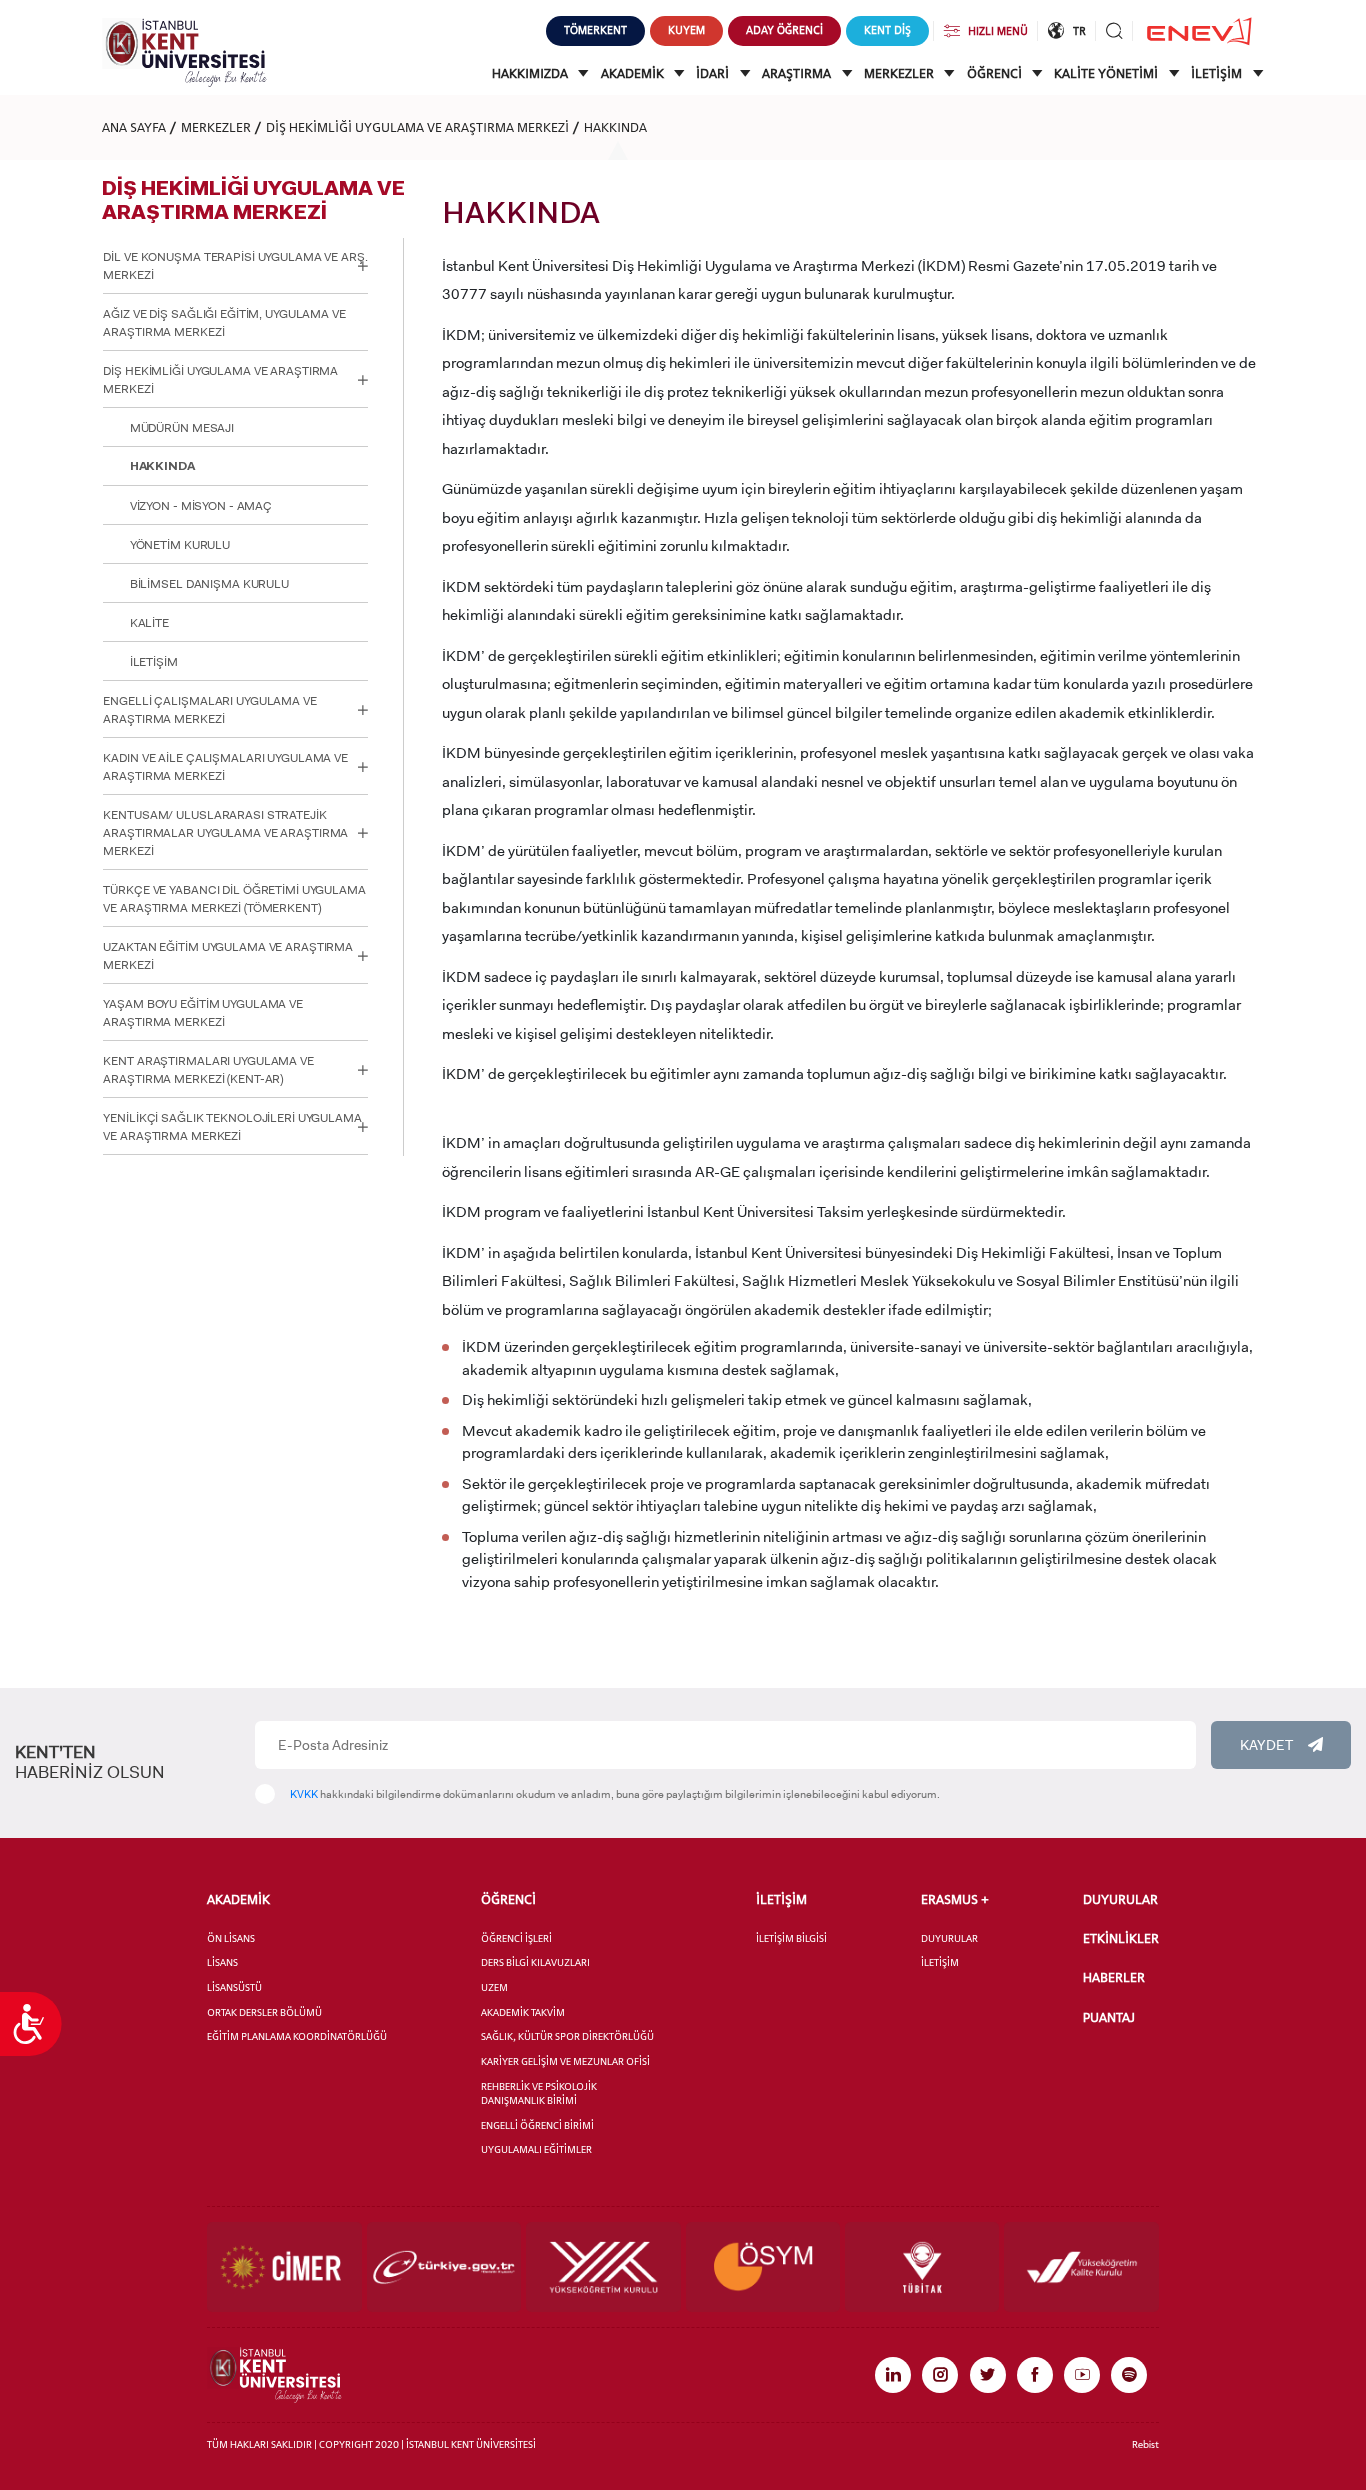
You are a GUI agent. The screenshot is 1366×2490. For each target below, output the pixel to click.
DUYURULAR (949, 1938)
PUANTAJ (1109, 2017)
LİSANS (222, 1962)
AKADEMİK (634, 73)
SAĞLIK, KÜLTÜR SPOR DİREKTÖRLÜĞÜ (567, 2036)
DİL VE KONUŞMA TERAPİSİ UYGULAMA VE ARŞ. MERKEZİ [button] (235, 266)
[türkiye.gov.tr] (444, 2267)
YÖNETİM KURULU (180, 545)
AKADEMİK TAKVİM (523, 2012)
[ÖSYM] (763, 2267)
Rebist (1145, 2444)
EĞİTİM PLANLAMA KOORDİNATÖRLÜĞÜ (297, 2036)
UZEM (494, 1987)
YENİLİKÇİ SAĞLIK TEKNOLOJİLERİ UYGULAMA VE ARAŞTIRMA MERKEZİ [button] (232, 1127)
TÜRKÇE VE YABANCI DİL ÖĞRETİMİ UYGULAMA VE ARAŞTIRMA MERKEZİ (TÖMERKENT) (234, 899)
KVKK (304, 1794)
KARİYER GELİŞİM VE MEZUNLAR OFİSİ (565, 2061)
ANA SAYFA (134, 127)
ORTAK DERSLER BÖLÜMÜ (264, 2012)
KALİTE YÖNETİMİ (1107, 73)
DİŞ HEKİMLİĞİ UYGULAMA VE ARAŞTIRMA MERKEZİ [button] (220, 380)
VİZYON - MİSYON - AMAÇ (201, 506)
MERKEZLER (900, 73)
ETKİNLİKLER (1121, 1938)
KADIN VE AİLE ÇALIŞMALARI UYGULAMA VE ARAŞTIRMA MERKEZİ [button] (225, 767)
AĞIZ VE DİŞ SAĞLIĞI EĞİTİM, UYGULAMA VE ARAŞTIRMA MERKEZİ (224, 323)
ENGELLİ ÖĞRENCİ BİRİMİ (537, 2125)
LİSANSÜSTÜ (234, 1987)
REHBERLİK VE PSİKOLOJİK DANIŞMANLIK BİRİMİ (539, 2094)
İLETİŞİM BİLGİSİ (791, 1938)
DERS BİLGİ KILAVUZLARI (535, 1962)
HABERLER (1114, 1977)
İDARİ (714, 73)
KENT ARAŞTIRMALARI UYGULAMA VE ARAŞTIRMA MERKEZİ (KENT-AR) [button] (208, 1070)
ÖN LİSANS (231, 1938)
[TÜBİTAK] (922, 2267)
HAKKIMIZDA (531, 73)
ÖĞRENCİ (996, 73)
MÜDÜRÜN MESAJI (182, 428)
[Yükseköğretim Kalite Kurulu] (1081, 2267)
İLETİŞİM (1218, 73)
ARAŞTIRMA (798, 73)
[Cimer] (284, 2267)
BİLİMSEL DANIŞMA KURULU (209, 584)
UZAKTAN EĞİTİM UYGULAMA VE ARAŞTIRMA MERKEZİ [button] (228, 956)
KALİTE (149, 623)
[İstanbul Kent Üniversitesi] (184, 51)
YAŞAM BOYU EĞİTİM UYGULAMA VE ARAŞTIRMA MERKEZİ (203, 1013)
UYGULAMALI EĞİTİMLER (536, 2149)
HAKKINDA (615, 127)
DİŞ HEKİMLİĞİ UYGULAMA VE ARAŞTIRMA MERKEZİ (417, 127)
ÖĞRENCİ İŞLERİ (516, 1938)
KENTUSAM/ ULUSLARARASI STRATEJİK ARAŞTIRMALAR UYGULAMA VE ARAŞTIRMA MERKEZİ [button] (225, 833)
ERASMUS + (955, 1899)
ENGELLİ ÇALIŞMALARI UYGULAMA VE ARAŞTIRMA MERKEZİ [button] (209, 710)
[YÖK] (603, 2267)
